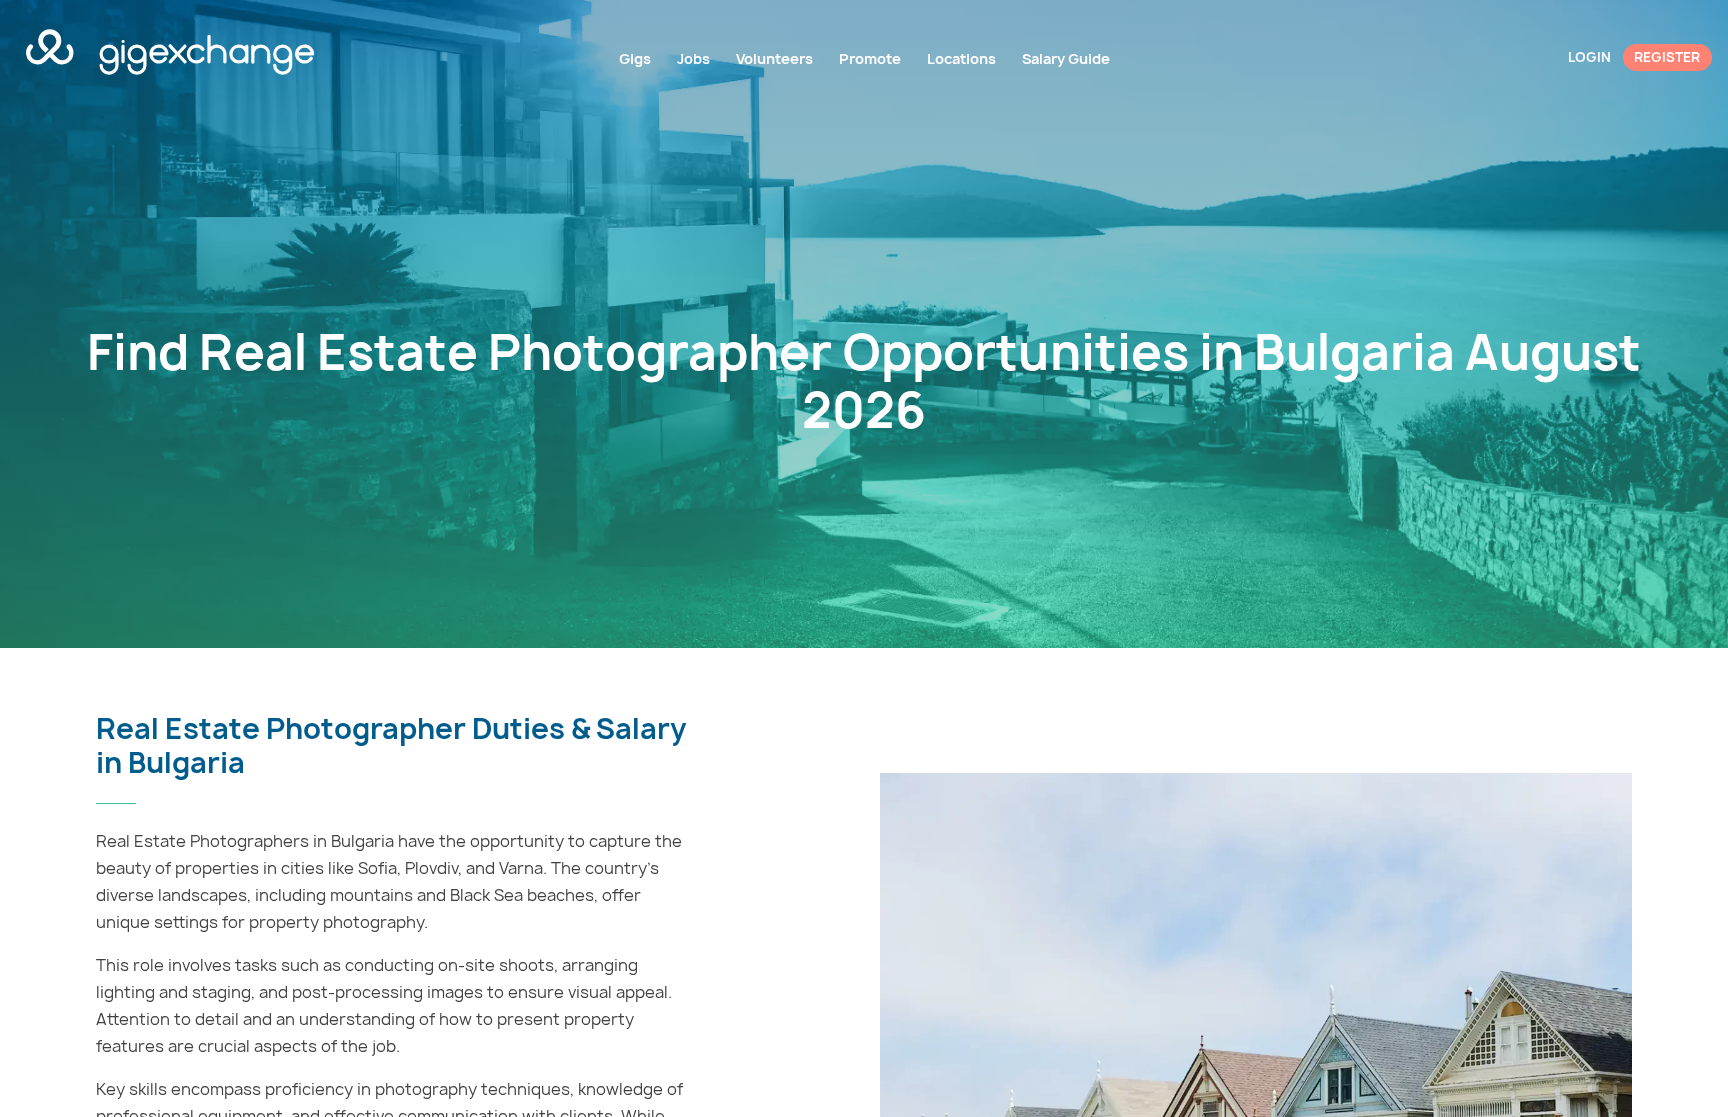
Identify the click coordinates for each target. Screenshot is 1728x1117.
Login (1589, 57)
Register (1667, 57)
